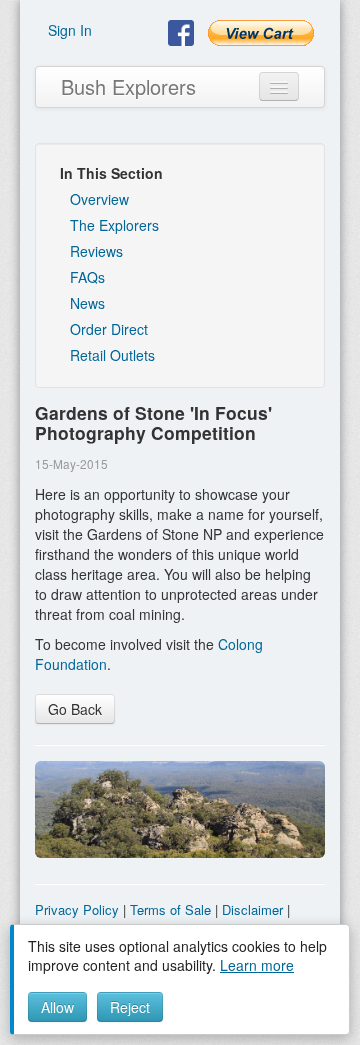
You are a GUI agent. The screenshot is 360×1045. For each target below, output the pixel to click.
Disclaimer (252, 909)
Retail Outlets (112, 355)
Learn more (257, 965)
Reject (130, 1007)
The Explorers (114, 225)
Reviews (96, 251)
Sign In (70, 30)
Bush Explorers (128, 86)
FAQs (87, 277)
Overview (99, 199)
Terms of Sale (170, 909)
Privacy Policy (77, 909)
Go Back (75, 709)
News (87, 303)
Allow (57, 1007)
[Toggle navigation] (279, 86)
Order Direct (109, 329)
